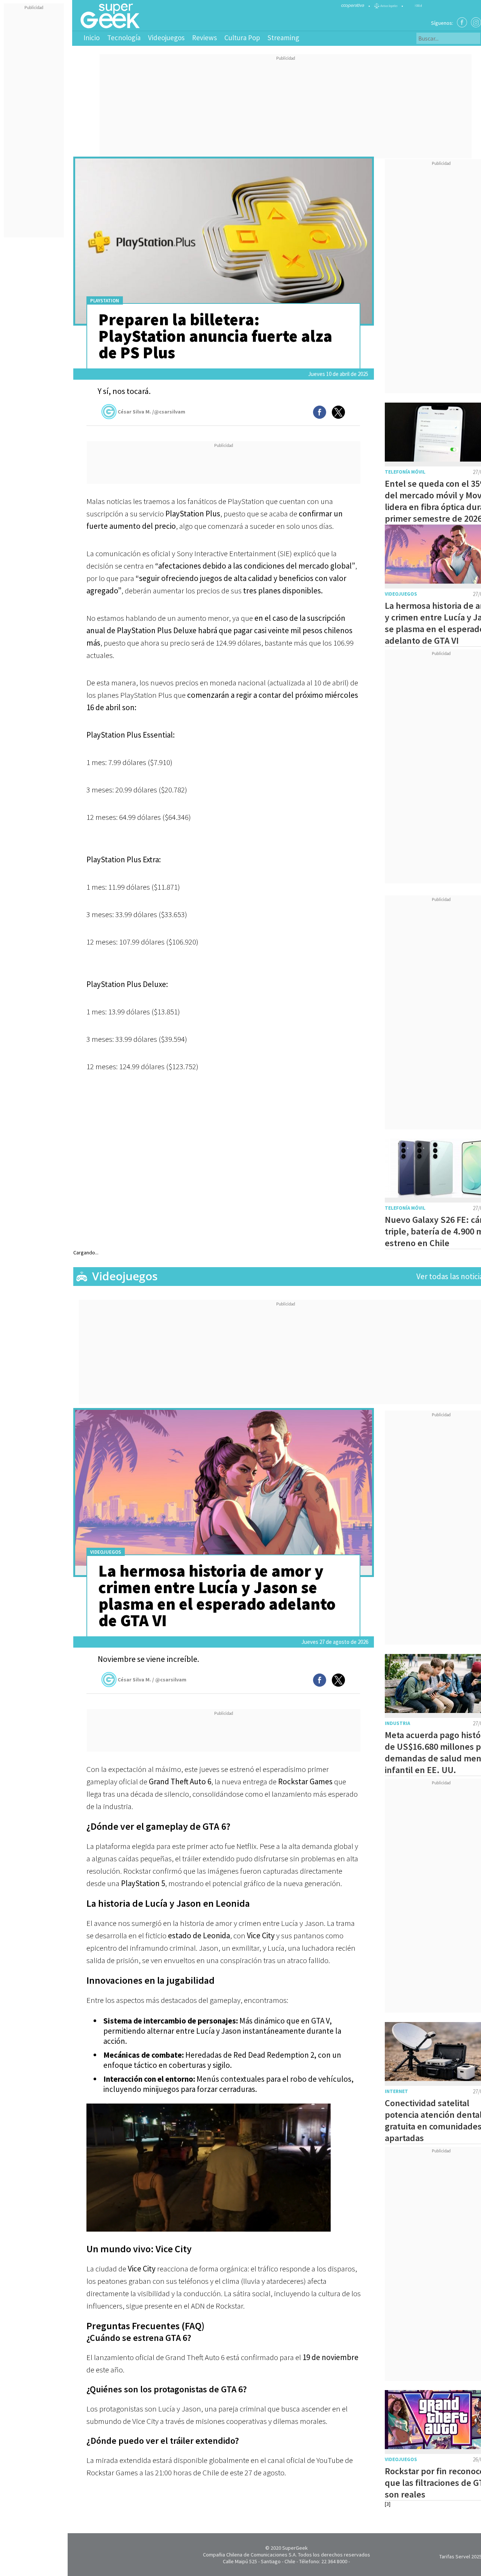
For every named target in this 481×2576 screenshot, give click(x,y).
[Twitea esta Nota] (338, 412)
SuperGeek (295, 2548)
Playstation (105, 301)
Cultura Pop (242, 38)
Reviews (204, 38)
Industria (397, 1723)
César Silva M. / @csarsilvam (152, 1680)
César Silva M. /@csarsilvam (151, 412)
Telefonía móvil (405, 472)
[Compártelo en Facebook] (320, 412)
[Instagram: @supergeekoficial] (476, 22)
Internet (396, 2091)
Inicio (92, 38)
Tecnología (124, 38)
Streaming (283, 38)
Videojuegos (166, 38)
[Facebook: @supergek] (462, 22)
